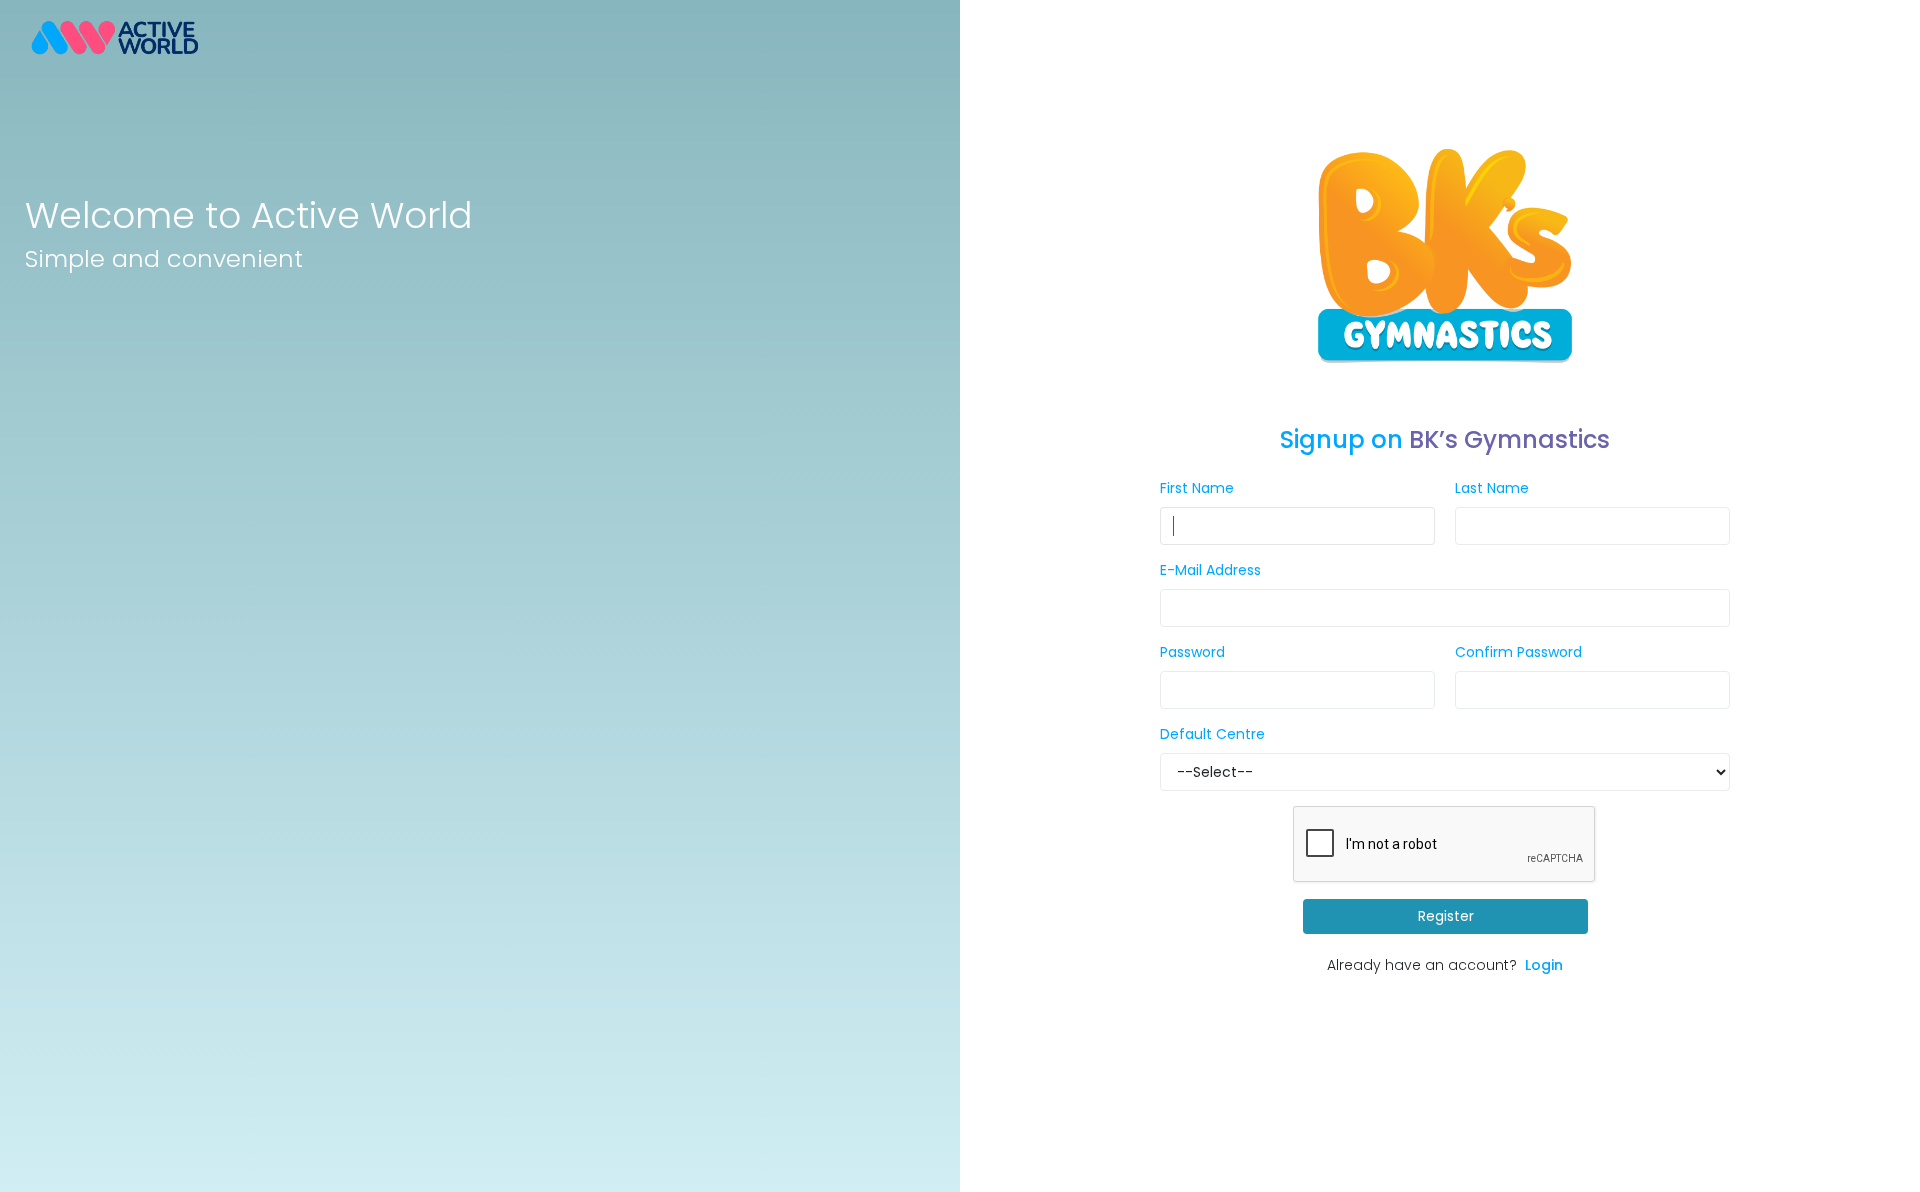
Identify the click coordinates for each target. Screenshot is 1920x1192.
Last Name (1492, 488)
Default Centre (1212, 734)
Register (1445, 916)
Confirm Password (1518, 652)
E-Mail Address (1210, 570)
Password (1192, 652)
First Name (1197, 488)
